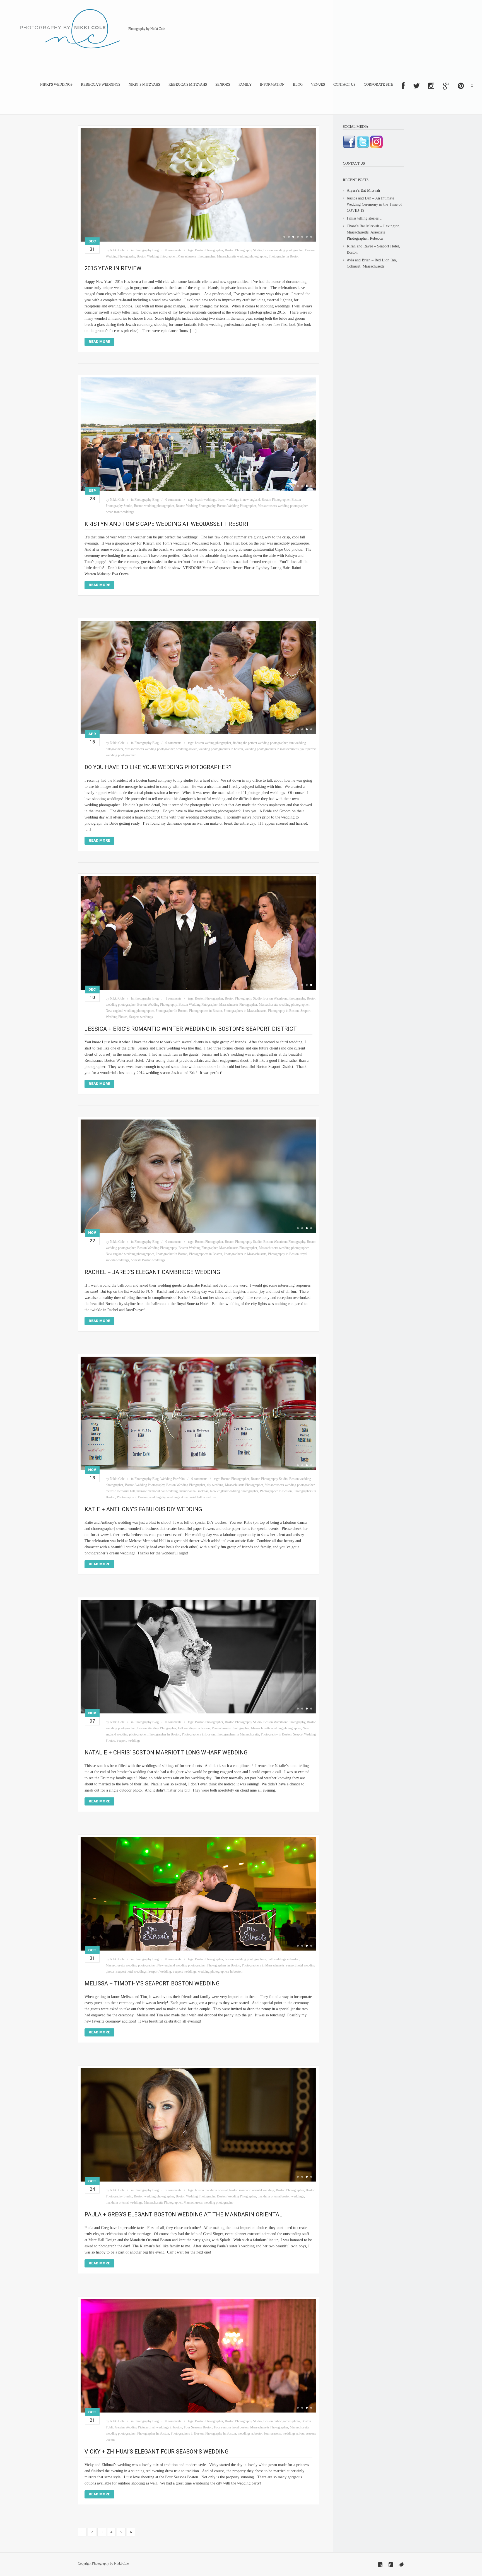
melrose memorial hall (120, 1491)
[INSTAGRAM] (431, 86)
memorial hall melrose (194, 1491)
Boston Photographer (209, 250)
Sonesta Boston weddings (148, 1260)
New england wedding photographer (130, 1011)
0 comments (173, 250)
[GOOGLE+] (446, 86)
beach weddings (206, 500)
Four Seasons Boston (198, 2427)
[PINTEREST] (461, 86)
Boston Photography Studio (243, 250)
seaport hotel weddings (132, 1971)
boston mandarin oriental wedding (252, 2190)
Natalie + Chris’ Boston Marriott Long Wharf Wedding (166, 1752)
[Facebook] (391, 2565)
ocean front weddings (120, 512)
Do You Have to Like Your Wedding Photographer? (158, 767)
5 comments (173, 2190)
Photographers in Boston (206, 1011)
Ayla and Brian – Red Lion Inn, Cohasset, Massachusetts (372, 263)
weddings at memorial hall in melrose (192, 1497)
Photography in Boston (284, 256)
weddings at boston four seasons (259, 2433)
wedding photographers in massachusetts (272, 749)
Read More (99, 342)
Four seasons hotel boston (231, 2427)
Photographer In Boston (172, 1011)
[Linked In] (380, 2565)
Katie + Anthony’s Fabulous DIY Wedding (143, 1509)
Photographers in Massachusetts (245, 1011)
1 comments (173, 998)
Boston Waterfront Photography (284, 998)
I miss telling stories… (365, 218)
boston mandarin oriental (211, 2190)
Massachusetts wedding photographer (242, 256)
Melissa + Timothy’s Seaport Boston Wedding (152, 1983)
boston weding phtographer (213, 743)
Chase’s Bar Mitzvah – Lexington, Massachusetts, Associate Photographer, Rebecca (374, 232)
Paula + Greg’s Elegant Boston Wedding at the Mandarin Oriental (183, 2214)
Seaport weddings (141, 1017)
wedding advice (187, 749)
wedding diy (157, 1497)
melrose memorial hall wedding (157, 1491)
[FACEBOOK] (403, 86)
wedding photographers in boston (221, 749)
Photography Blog (147, 250)
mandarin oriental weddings (124, 2202)
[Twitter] (401, 2565)
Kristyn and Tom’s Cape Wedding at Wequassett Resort (167, 524)
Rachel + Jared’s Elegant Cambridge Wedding (152, 1272)
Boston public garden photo (282, 2421)
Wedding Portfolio (173, 1479)
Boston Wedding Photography (196, 506)
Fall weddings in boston (194, 1728)
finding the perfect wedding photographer (260, 743)
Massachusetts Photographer (196, 256)
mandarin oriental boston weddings (281, 2196)
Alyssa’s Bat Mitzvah (363, 190)
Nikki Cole (117, 250)
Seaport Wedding (160, 1971)
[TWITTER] (416, 86)
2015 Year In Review (113, 268)
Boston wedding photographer (283, 250)
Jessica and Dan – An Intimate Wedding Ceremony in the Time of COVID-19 (374, 204)
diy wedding (215, 1485)
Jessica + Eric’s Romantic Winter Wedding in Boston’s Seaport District (191, 1029)
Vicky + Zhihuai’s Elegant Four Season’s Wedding (156, 2452)
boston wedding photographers (245, 1959)
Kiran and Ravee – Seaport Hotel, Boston (373, 249)
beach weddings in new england (239, 500)
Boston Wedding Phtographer (156, 256)
